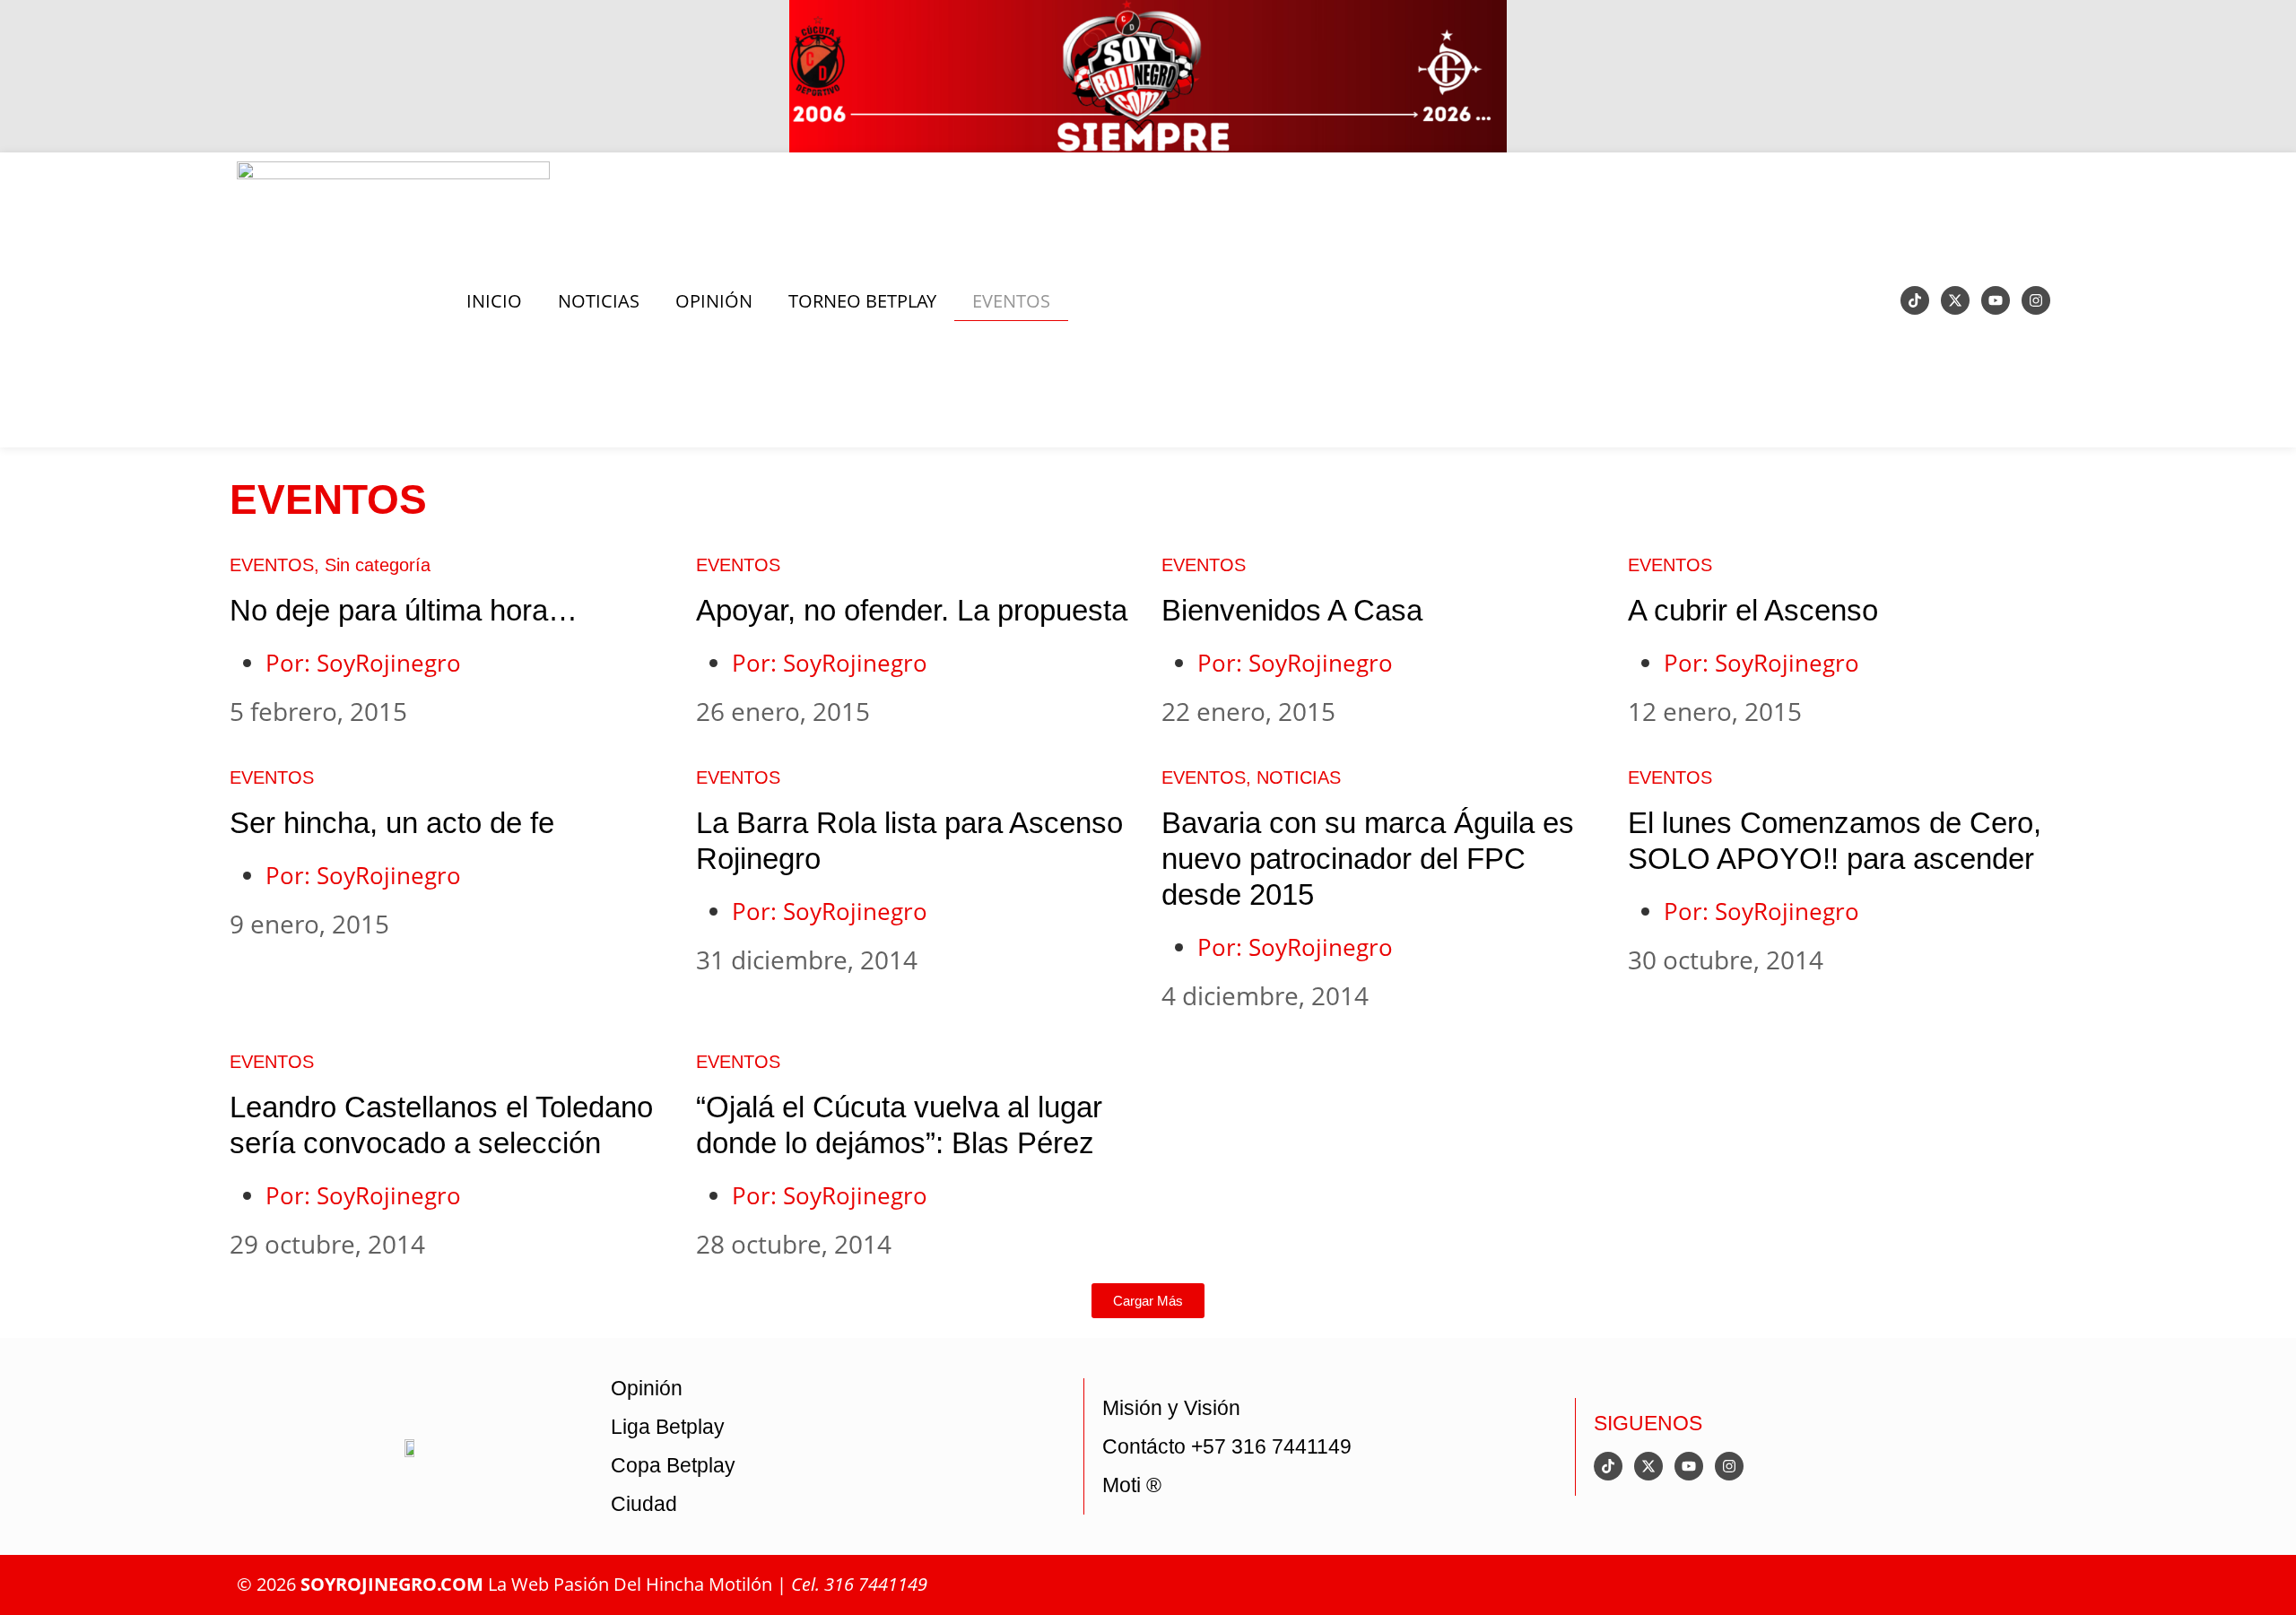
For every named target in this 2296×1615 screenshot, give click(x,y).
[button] (1148, 1301)
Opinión (647, 1388)
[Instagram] (2036, 300)
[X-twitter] (1955, 300)
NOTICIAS (599, 300)
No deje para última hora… (404, 610)
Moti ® (1132, 1485)
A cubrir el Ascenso (1753, 610)
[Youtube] (1996, 300)
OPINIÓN (714, 300)
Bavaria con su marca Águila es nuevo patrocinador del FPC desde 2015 (1368, 859)
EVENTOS (1011, 300)
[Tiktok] (1915, 300)
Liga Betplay (668, 1427)
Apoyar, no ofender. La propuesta (912, 610)
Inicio (494, 300)
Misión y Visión (1171, 1408)
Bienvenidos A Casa (1292, 610)
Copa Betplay (673, 1465)
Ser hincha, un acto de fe (392, 823)
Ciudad (644, 1504)
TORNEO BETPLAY (862, 300)
